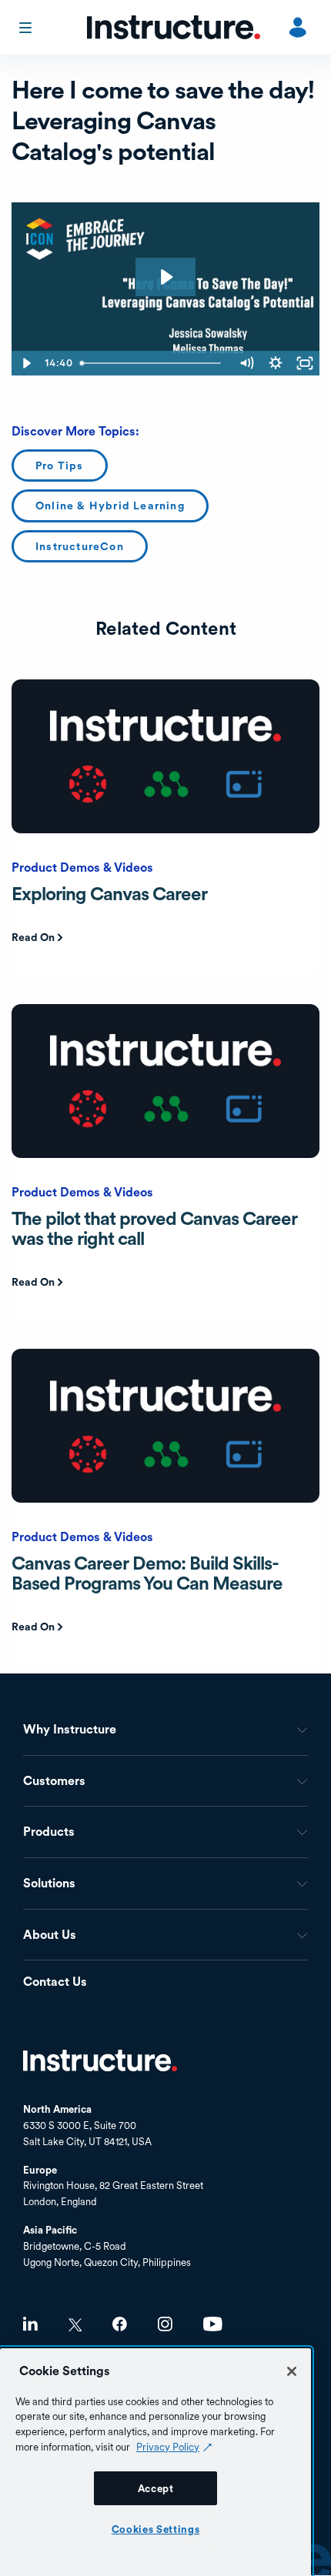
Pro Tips (60, 465)
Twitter (75, 2325)
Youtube (213, 2324)
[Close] (292, 2371)
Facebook (120, 2324)
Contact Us (55, 1982)
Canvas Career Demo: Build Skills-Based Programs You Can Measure (147, 1573)
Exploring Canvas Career (109, 894)
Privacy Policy (168, 2447)
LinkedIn (30, 2324)
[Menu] (27, 28)
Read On (33, 937)
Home (100, 2060)
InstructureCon (80, 546)
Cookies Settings (156, 2529)
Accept (156, 2488)
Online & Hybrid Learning (110, 506)
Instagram (165, 2324)
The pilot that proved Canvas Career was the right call (154, 1228)
